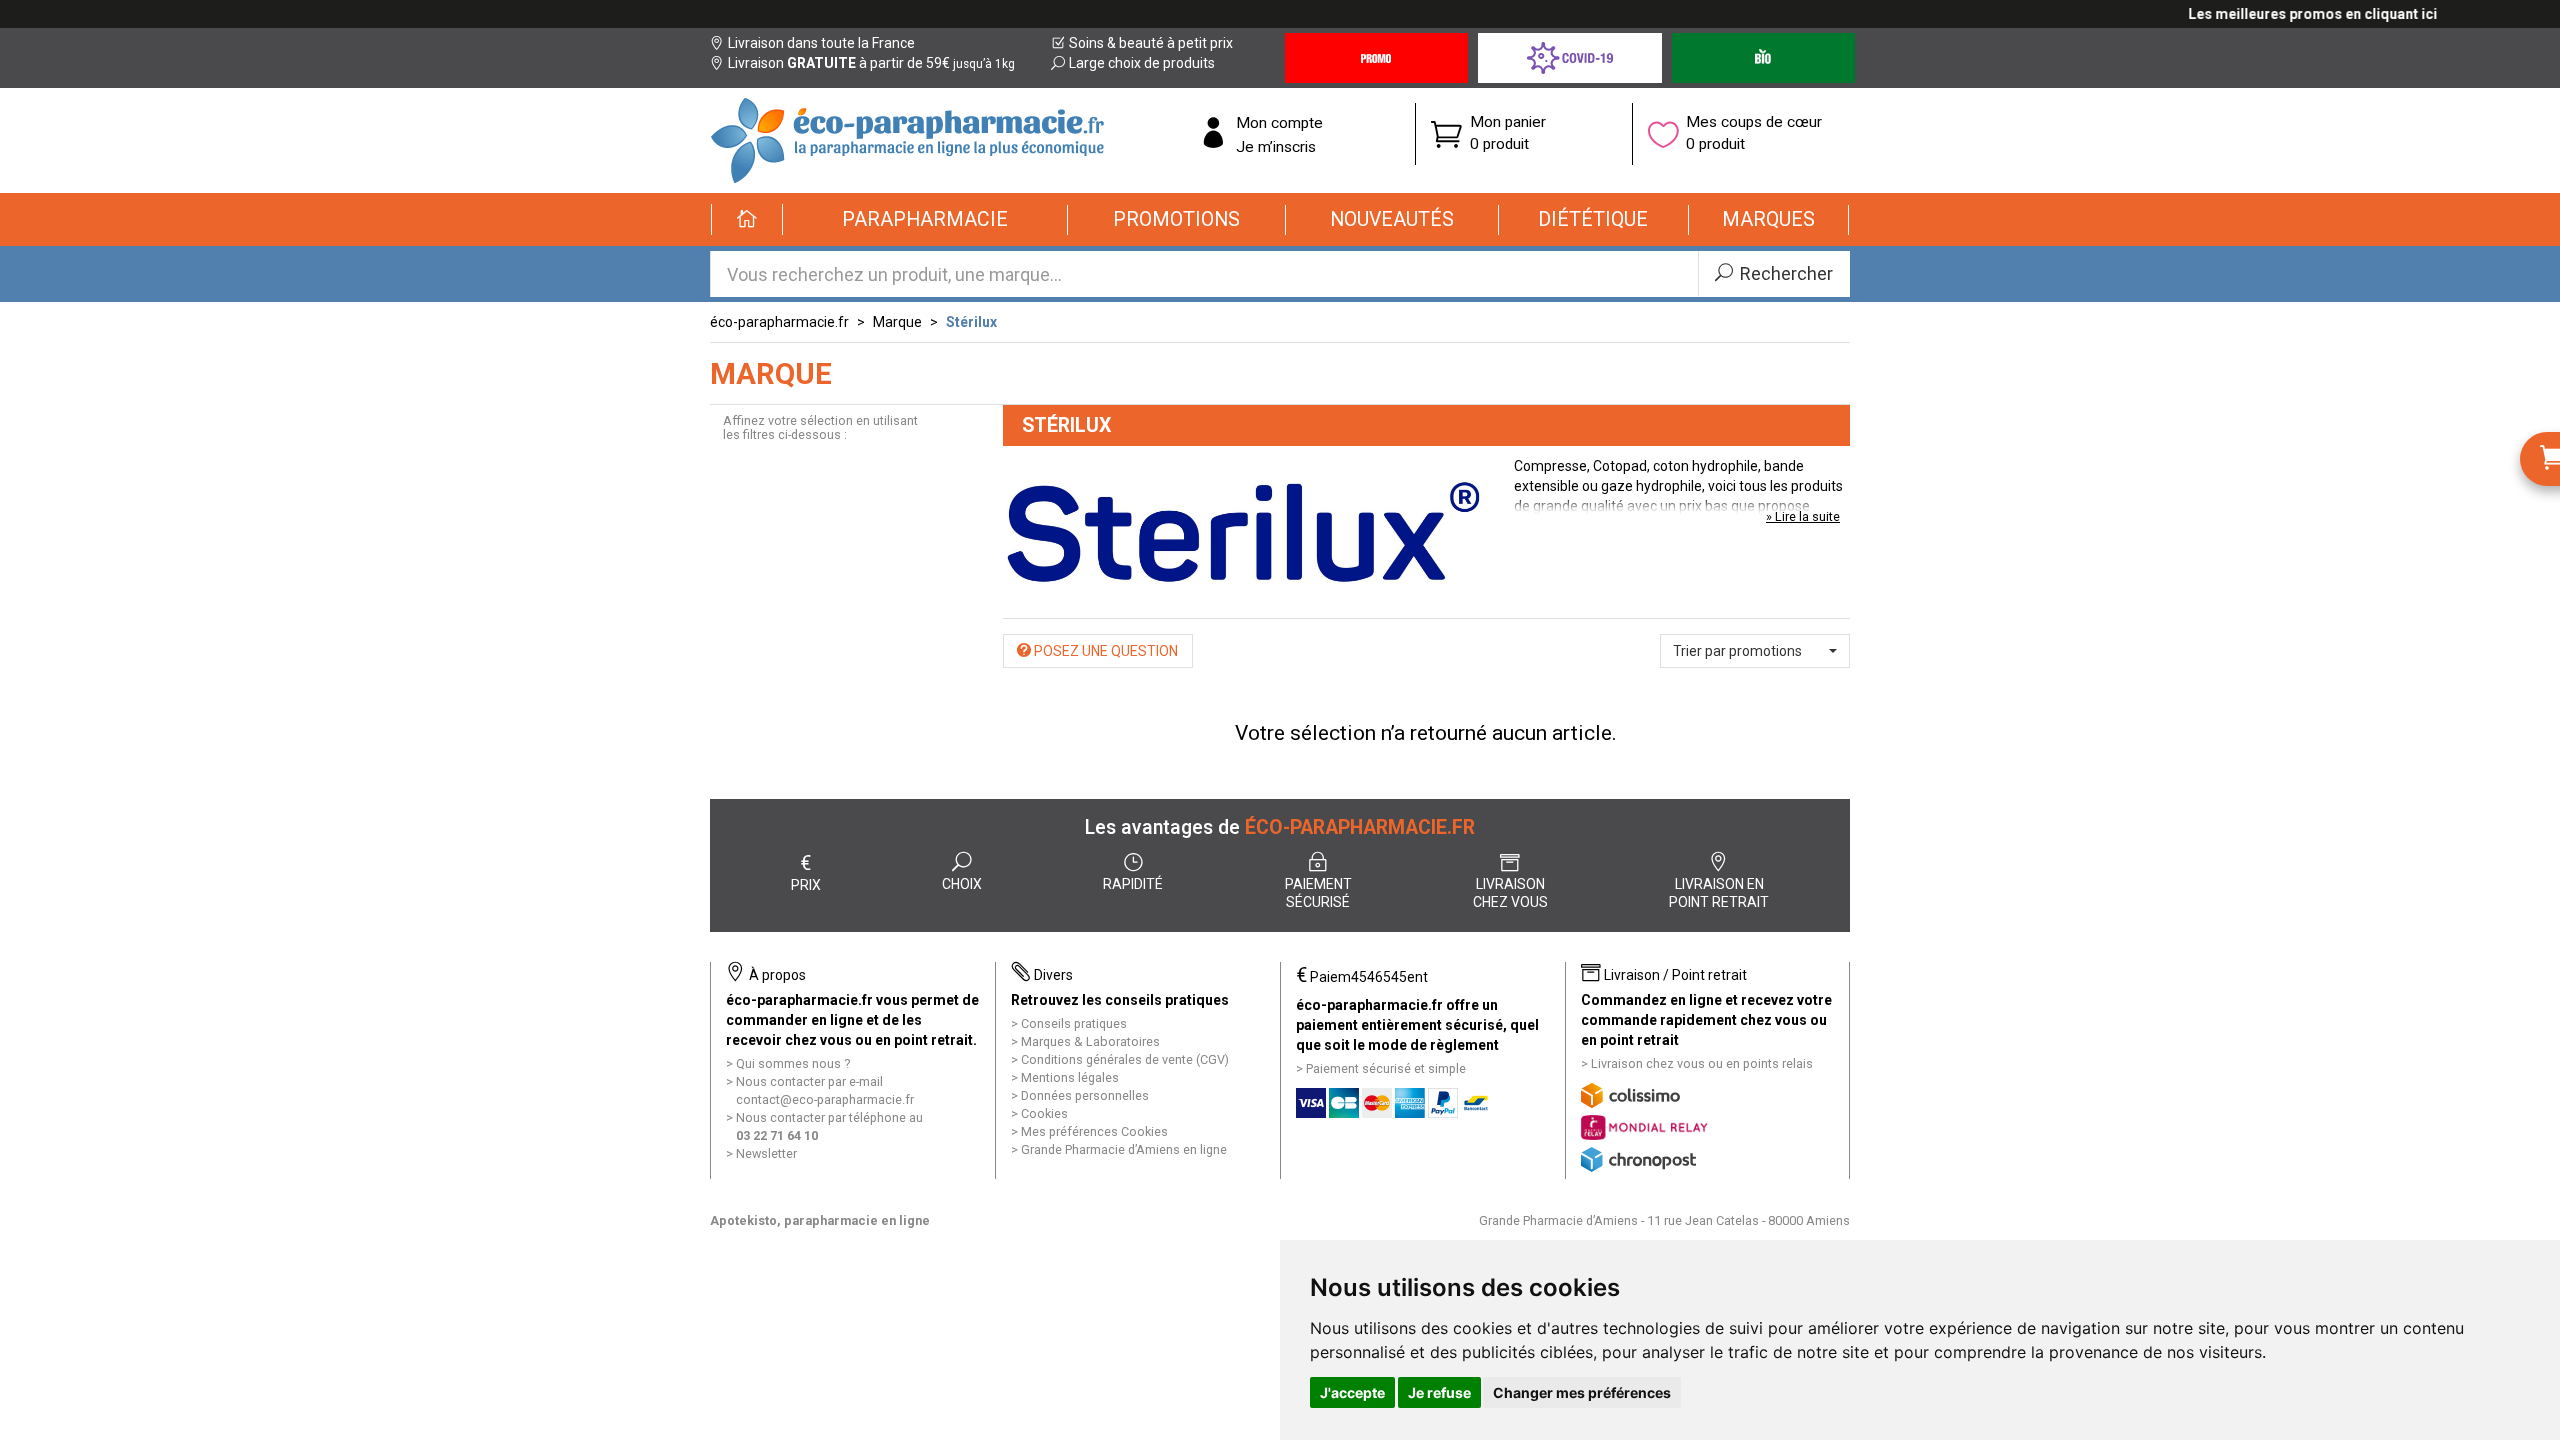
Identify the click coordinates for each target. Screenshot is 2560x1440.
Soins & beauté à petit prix (1151, 43)
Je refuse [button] (1439, 1392)
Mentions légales (1070, 1077)
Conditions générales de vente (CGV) (1125, 1059)
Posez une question (1104, 651)
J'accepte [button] (1352, 1392)
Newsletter (766, 1153)
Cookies (1044, 1113)
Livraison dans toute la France (821, 43)
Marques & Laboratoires (1090, 1041)
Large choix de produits (1142, 63)
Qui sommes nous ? (793, 1063)
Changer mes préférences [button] (1582, 1392)
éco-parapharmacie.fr (779, 322)
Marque (897, 322)
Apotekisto (820, 1220)
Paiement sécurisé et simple (1386, 1068)
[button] (925, 220)
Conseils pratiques (1074, 1023)
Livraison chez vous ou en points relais (1702, 1063)
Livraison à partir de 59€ (871, 63)
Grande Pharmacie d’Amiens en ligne (1124, 1149)
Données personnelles (1085, 1095)
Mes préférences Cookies (1094, 1131)
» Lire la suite (1803, 516)
